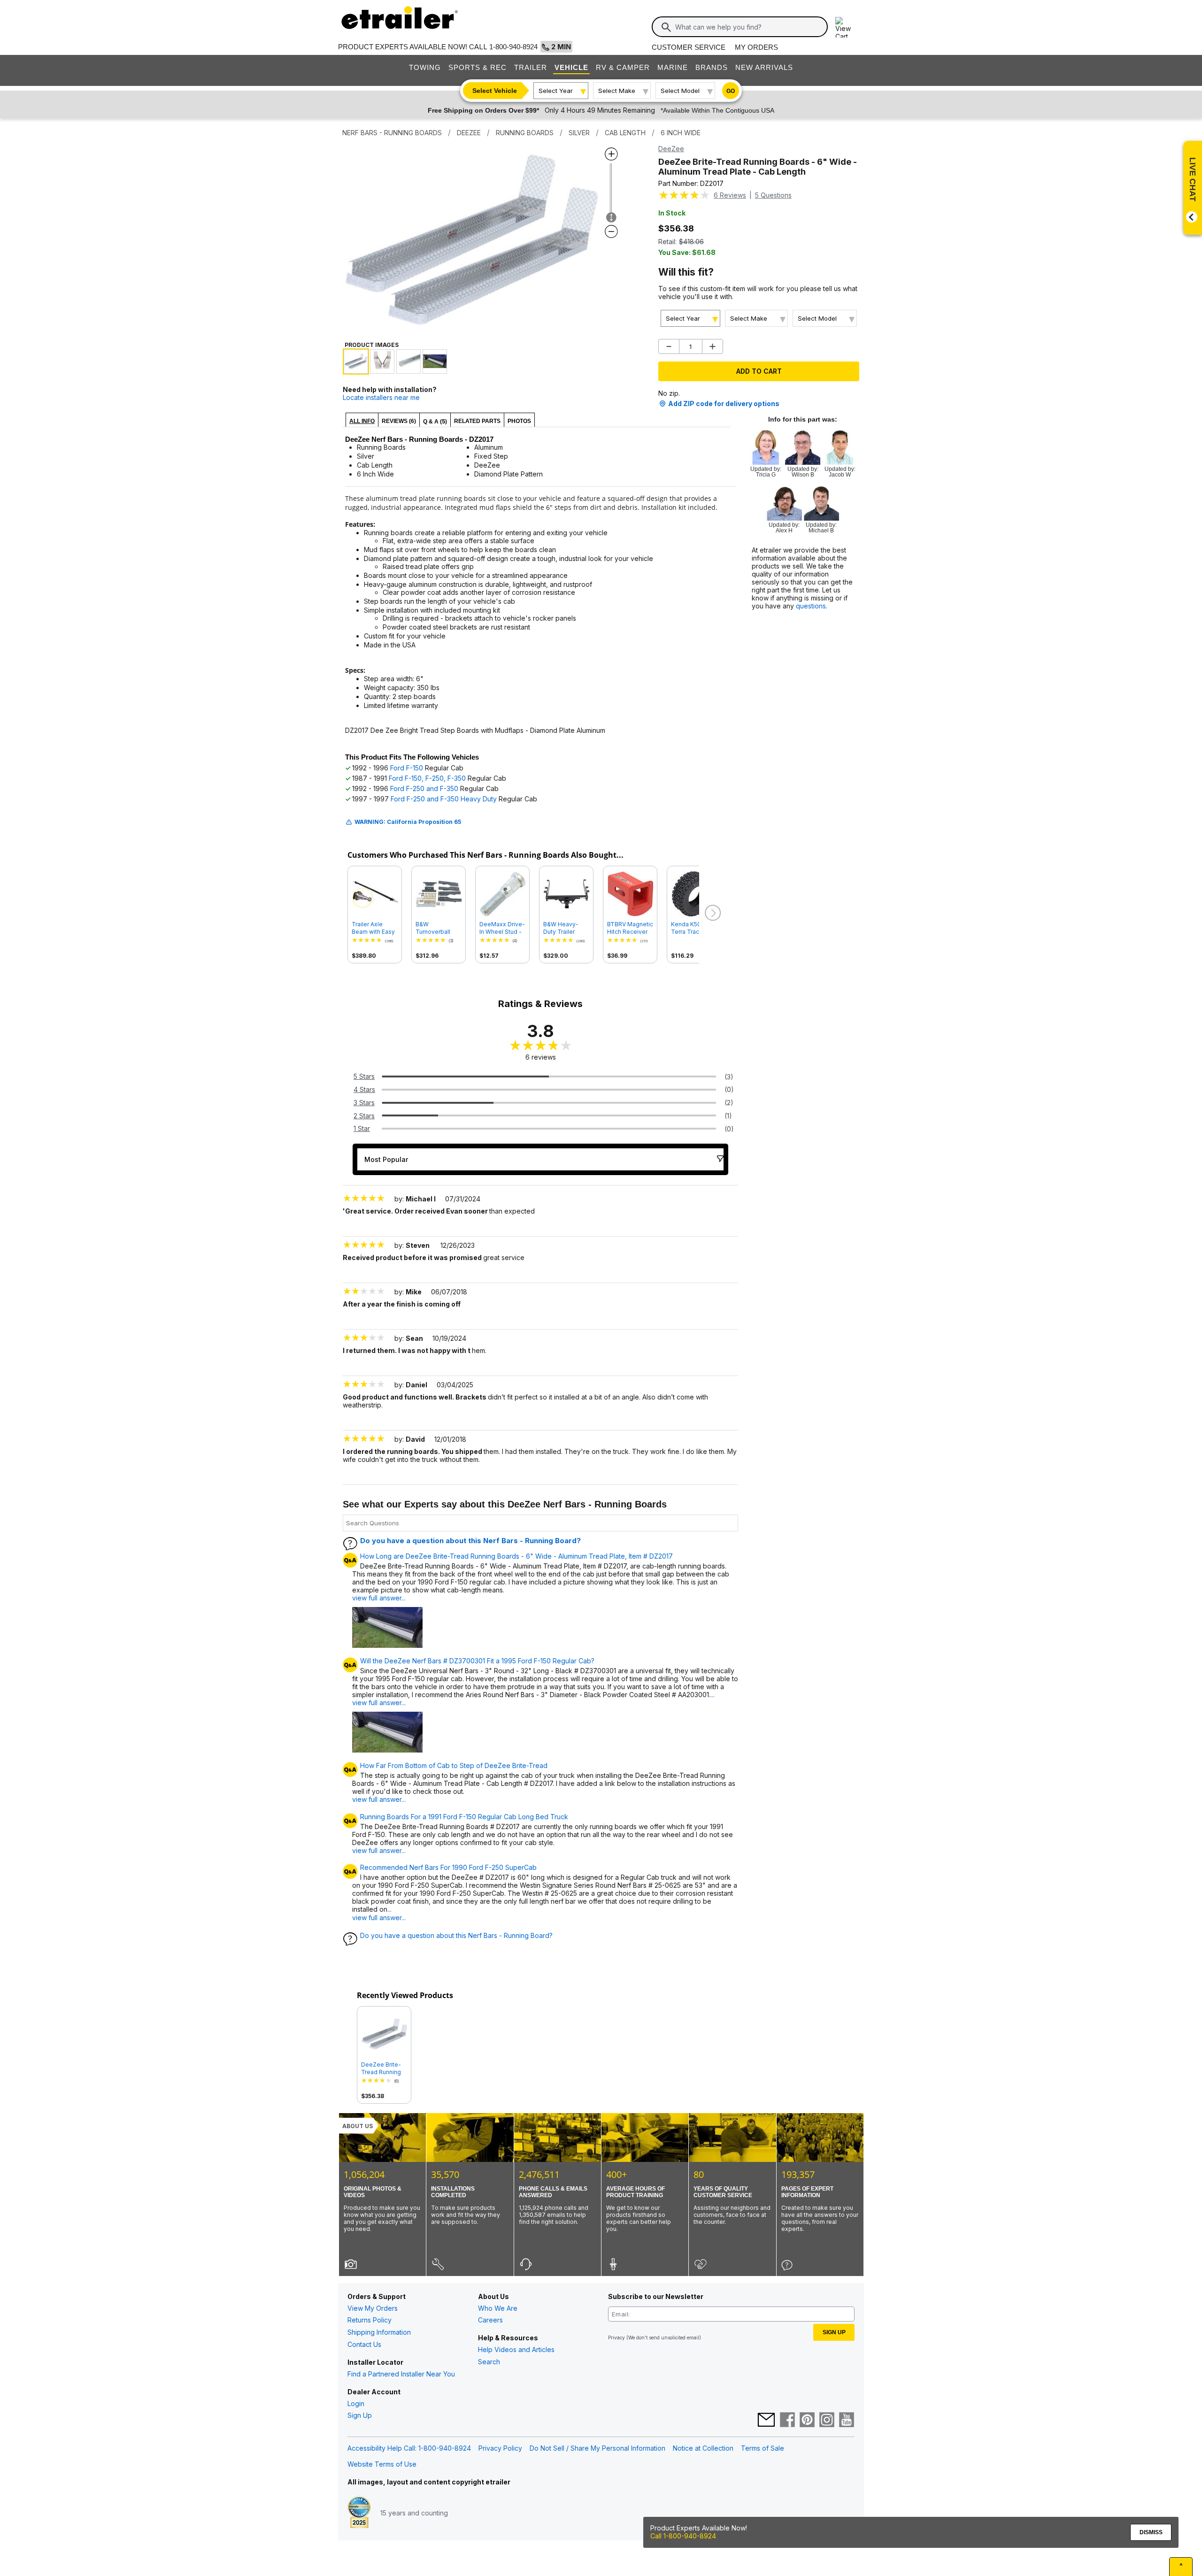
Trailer (531, 67)
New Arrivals (764, 67)
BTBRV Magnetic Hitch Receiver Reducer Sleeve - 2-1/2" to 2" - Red (630, 928)
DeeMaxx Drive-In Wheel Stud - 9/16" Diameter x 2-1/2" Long (502, 928)
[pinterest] (807, 2421)
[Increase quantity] (713, 346)
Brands (712, 67)
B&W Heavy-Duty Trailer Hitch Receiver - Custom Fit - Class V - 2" (566, 928)
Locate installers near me (381, 397)
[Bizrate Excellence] (359, 2513)
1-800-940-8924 (513, 47)
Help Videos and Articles (516, 2349)
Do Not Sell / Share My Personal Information (597, 2448)
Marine (673, 67)
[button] (712, 913)
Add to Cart (759, 371)
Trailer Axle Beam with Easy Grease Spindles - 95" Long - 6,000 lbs (375, 928)
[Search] (666, 27)
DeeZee (671, 149)
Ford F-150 (407, 768)
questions (811, 606)
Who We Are (498, 2308)
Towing (425, 67)
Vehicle (571, 67)
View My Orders (373, 2308)
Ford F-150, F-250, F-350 (427, 778)
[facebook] (787, 2421)
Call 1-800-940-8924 (683, 2536)
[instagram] (827, 2421)
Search (489, 2362)
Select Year (556, 91)
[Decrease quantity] (669, 346)
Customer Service (689, 47)
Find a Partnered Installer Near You (401, 2374)
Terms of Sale (763, 2448)
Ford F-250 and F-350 (424, 788)
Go (731, 91)
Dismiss (1151, 2532)
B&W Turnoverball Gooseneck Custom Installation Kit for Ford (435, 928)
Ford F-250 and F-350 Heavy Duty (444, 799)
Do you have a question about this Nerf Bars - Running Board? (470, 1541)
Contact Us (364, 2344)
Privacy (616, 2338)
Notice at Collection (703, 2448)
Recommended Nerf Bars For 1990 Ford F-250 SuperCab (448, 1868)
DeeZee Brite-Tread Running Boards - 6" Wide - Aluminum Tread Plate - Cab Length (383, 2068)
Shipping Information (379, 2332)
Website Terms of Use (382, 2464)
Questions (773, 195)
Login (356, 2403)
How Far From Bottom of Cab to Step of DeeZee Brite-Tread (454, 1766)
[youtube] (847, 2421)
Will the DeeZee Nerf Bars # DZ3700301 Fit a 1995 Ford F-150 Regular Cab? (477, 1661)
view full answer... (379, 1598)
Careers (490, 2320)
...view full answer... (379, 1913)
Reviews (730, 195)
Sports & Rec (478, 67)
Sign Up (360, 2415)
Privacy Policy (500, 2448)
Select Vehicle (495, 91)
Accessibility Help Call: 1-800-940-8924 (409, 2448)
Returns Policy (370, 2320)
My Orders (756, 47)
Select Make (617, 91)
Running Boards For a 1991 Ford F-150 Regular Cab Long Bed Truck (464, 1817)
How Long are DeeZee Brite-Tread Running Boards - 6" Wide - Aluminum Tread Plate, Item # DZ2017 (516, 1556)
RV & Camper (623, 67)
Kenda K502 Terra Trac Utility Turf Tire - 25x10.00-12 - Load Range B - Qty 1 (693, 928)
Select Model (680, 91)
